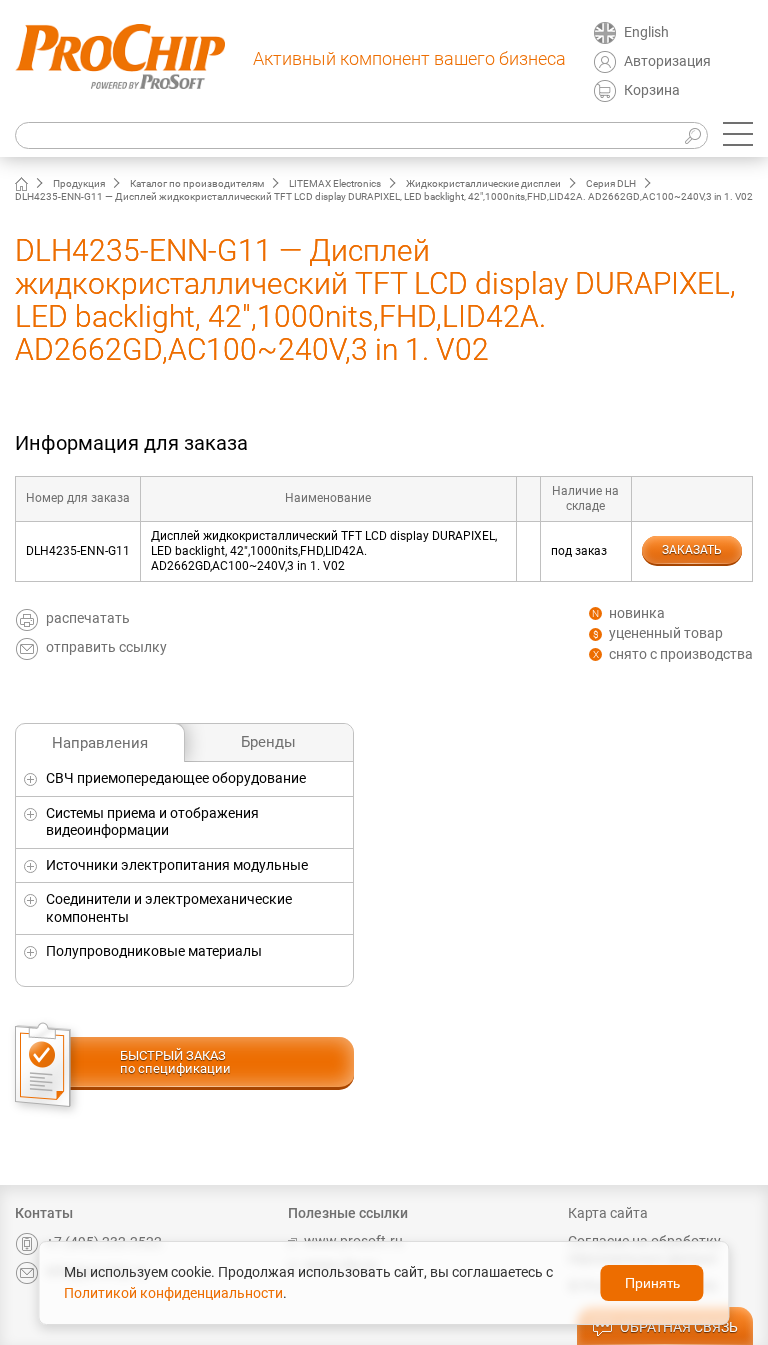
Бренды (268, 742)
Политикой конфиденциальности (173, 1293)
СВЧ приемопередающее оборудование (176, 778)
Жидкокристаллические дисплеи (483, 183)
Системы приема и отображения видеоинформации (152, 822)
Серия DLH (611, 183)
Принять (652, 1283)
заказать (692, 550)
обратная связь (679, 1327)
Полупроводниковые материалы (154, 951)
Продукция (79, 183)
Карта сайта (608, 1213)
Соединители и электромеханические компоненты (169, 908)
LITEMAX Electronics (335, 183)
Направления (100, 743)
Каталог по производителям (197, 183)
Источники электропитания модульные (177, 865)
